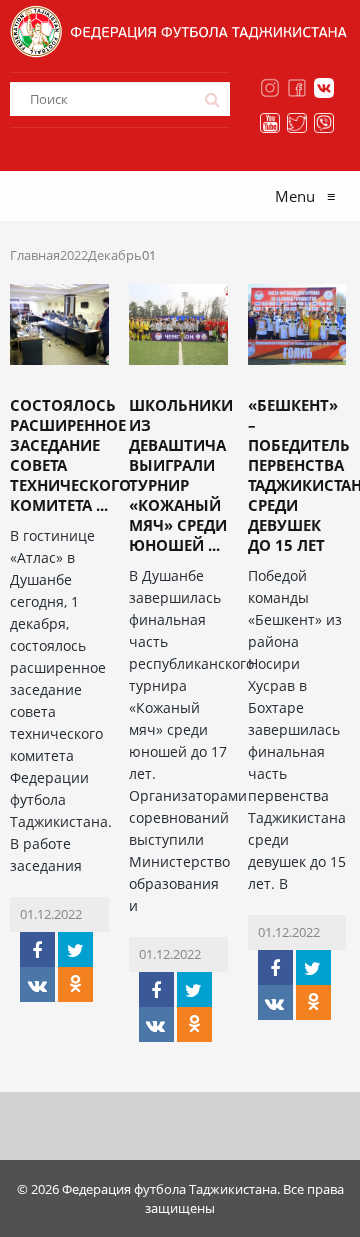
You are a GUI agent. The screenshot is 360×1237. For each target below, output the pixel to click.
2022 (74, 255)
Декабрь (115, 255)
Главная (35, 255)
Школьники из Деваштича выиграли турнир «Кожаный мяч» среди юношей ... (181, 475)
